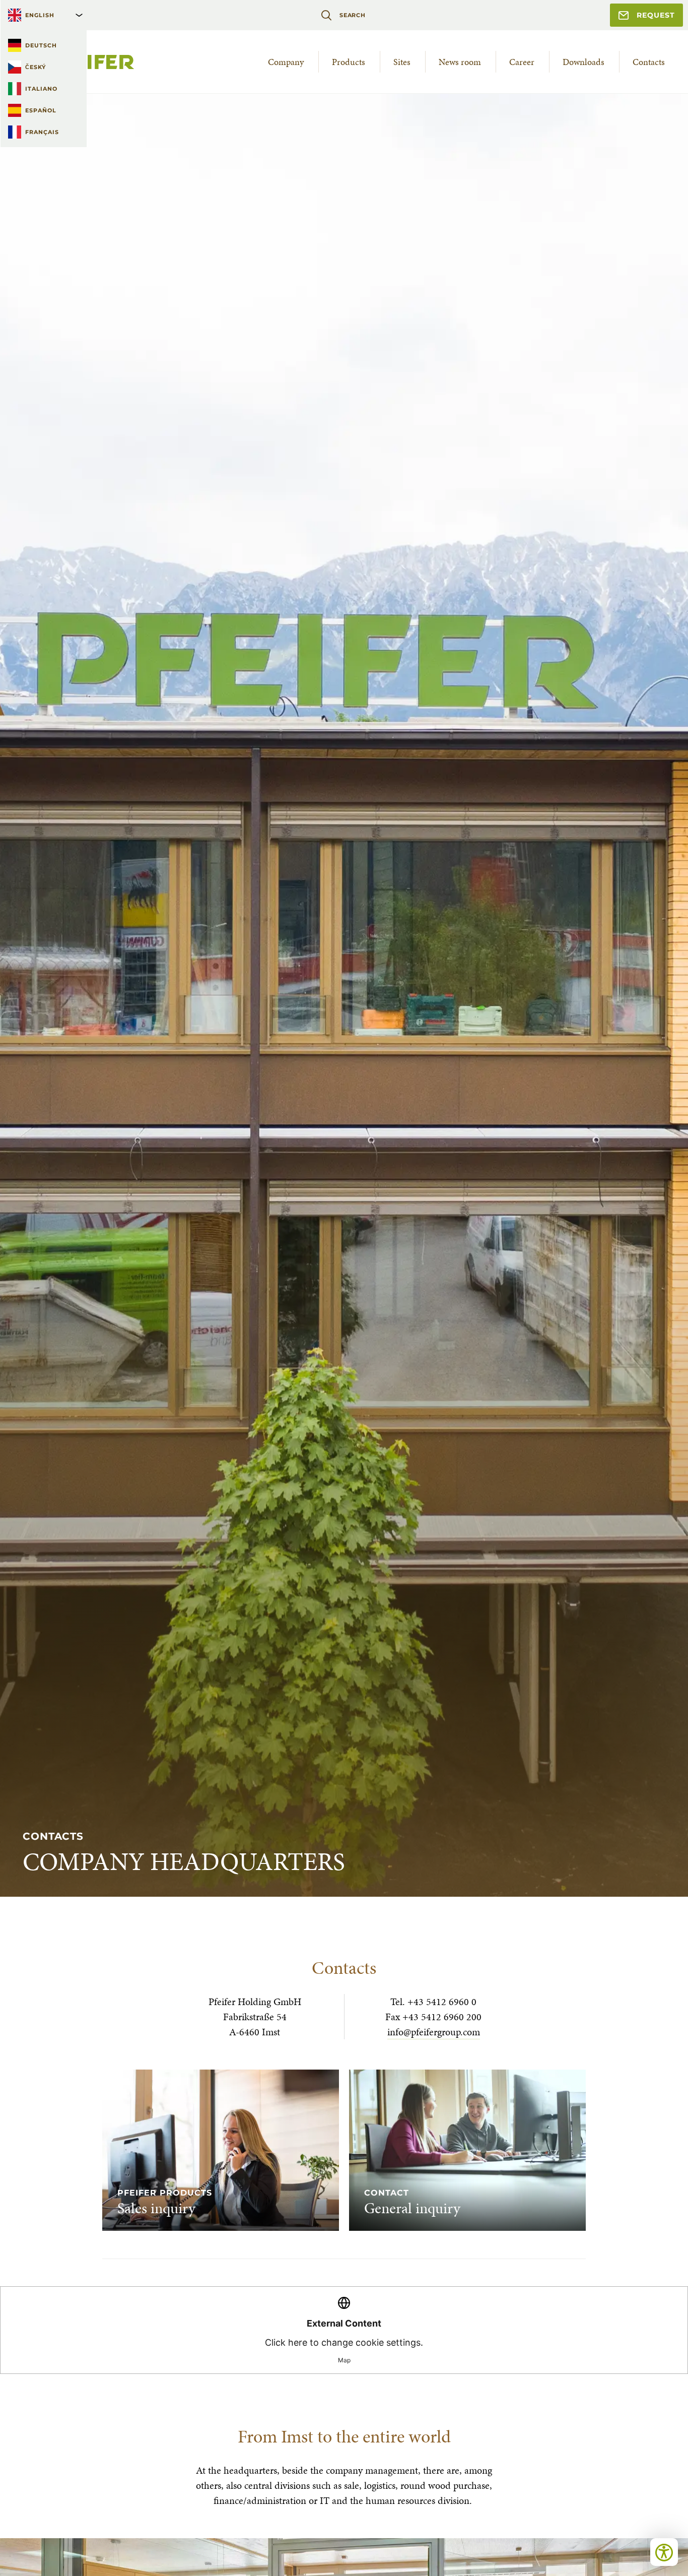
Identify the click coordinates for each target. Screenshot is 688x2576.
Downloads (583, 62)
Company (286, 62)
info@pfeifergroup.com (434, 2032)
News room (460, 62)
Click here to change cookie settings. (344, 2341)
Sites (402, 62)
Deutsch (41, 45)
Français (42, 132)
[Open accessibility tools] (664, 2552)
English (40, 15)
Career (522, 62)
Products (349, 62)
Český (36, 67)
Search (353, 15)
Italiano (41, 89)
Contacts (649, 62)
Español (41, 110)
